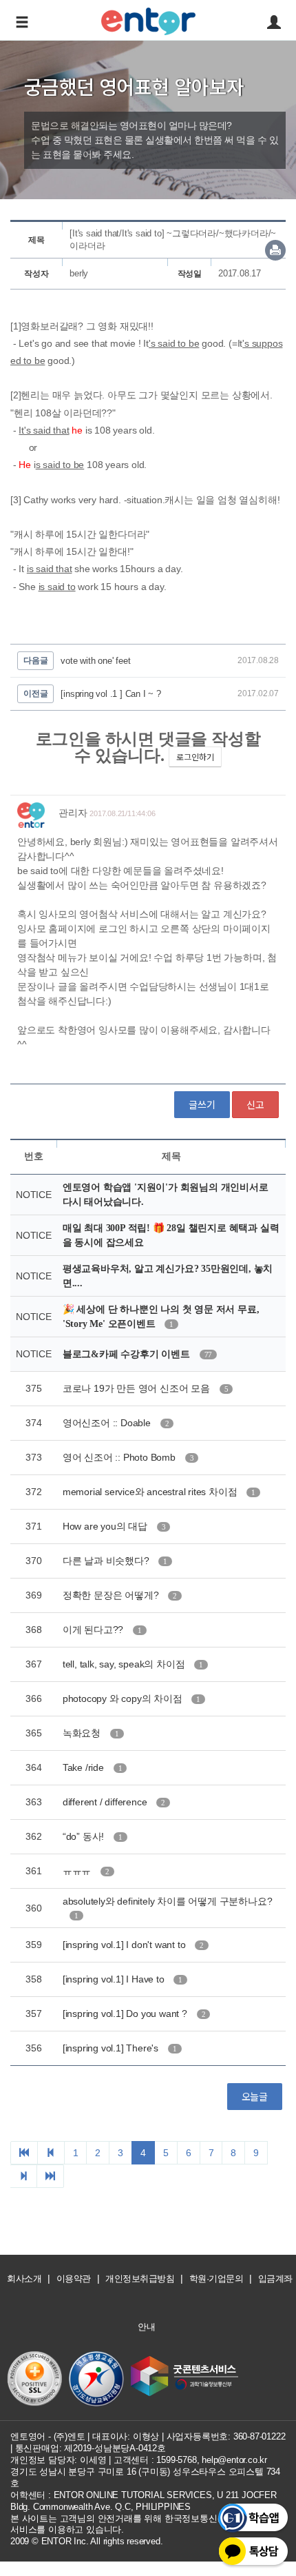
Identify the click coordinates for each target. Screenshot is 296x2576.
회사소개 (24, 2279)
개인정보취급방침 (140, 2279)
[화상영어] (148, 19)
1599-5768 (176, 2460)
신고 (255, 1104)
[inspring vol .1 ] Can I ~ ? (110, 694)
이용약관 (74, 2279)
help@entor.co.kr (234, 2460)
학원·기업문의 (216, 2279)
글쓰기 (202, 1104)
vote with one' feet (95, 661)
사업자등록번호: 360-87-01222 (226, 2436)
